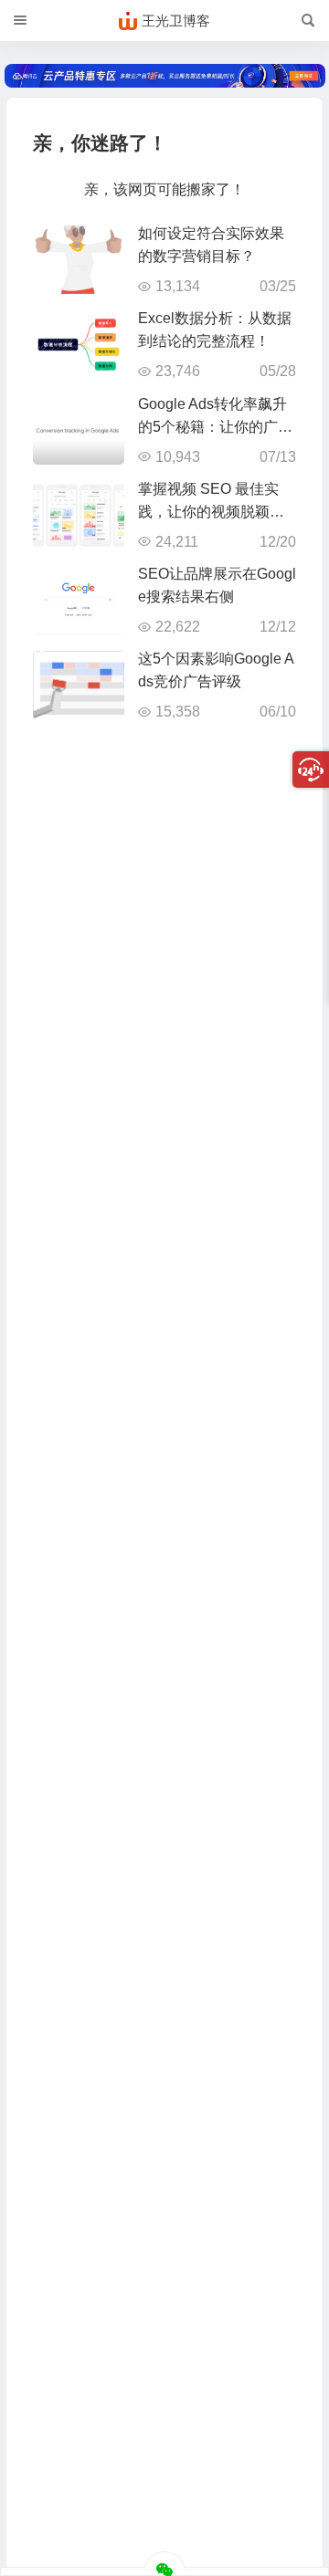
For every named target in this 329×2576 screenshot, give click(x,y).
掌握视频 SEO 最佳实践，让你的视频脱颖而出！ (211, 512)
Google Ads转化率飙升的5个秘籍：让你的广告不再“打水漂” (215, 427)
